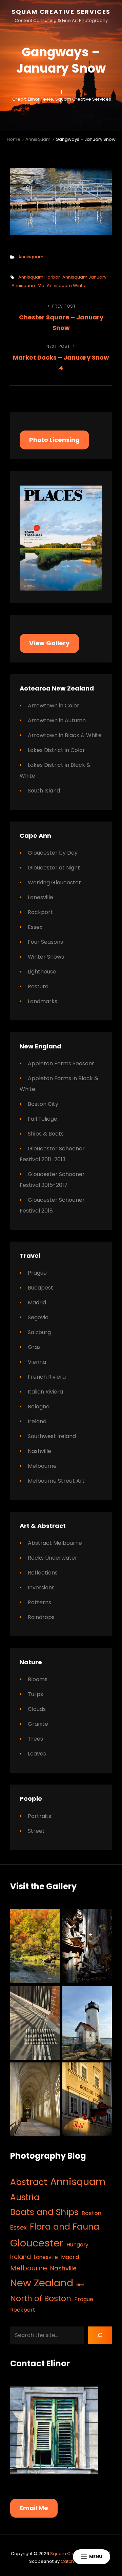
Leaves (37, 1754)
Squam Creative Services (61, 12)
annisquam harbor (39, 277)
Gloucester (37, 2243)
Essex (35, 927)
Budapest (40, 1288)
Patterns (39, 1602)
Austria (25, 2197)
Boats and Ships (44, 2212)
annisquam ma (28, 285)
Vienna (37, 1362)
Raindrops (41, 1617)
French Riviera (47, 1377)
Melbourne (42, 1466)
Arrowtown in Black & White (65, 735)
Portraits (39, 1816)
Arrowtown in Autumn (57, 720)
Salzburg (39, 1332)
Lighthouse (42, 972)
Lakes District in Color (56, 750)
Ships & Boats (46, 1134)
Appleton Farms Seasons (61, 1063)
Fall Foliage (43, 1119)
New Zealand (42, 2283)
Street (36, 1831)
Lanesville (40, 897)
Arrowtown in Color (54, 706)
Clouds (37, 1709)
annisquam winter (67, 285)
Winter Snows (46, 957)
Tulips (35, 1694)
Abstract (29, 2182)
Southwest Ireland (52, 1436)
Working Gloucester (54, 882)
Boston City (43, 1104)
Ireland (37, 1421)
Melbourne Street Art (56, 1481)
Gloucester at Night (54, 868)
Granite (38, 1724)
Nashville (39, 1451)
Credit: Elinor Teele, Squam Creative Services (62, 99)
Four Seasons (45, 942)
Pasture (38, 986)
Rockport (40, 912)
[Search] (100, 2335)
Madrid (37, 1303)
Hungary (77, 2245)
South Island (44, 791)
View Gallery (49, 643)
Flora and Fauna (65, 2227)
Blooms (38, 1679)
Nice (80, 2285)
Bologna (39, 1407)
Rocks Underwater (53, 1558)
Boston (91, 2213)
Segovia (38, 1317)
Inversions (41, 1588)
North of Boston (41, 2298)
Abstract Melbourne (55, 1543)
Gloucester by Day (53, 853)
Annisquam (38, 139)
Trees (35, 1739)
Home (14, 139)
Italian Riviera (45, 1392)
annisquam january (84, 277)
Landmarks (43, 1001)
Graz (34, 1347)
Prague (37, 1273)
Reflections (43, 1573)
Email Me (34, 2508)
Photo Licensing (54, 440)
